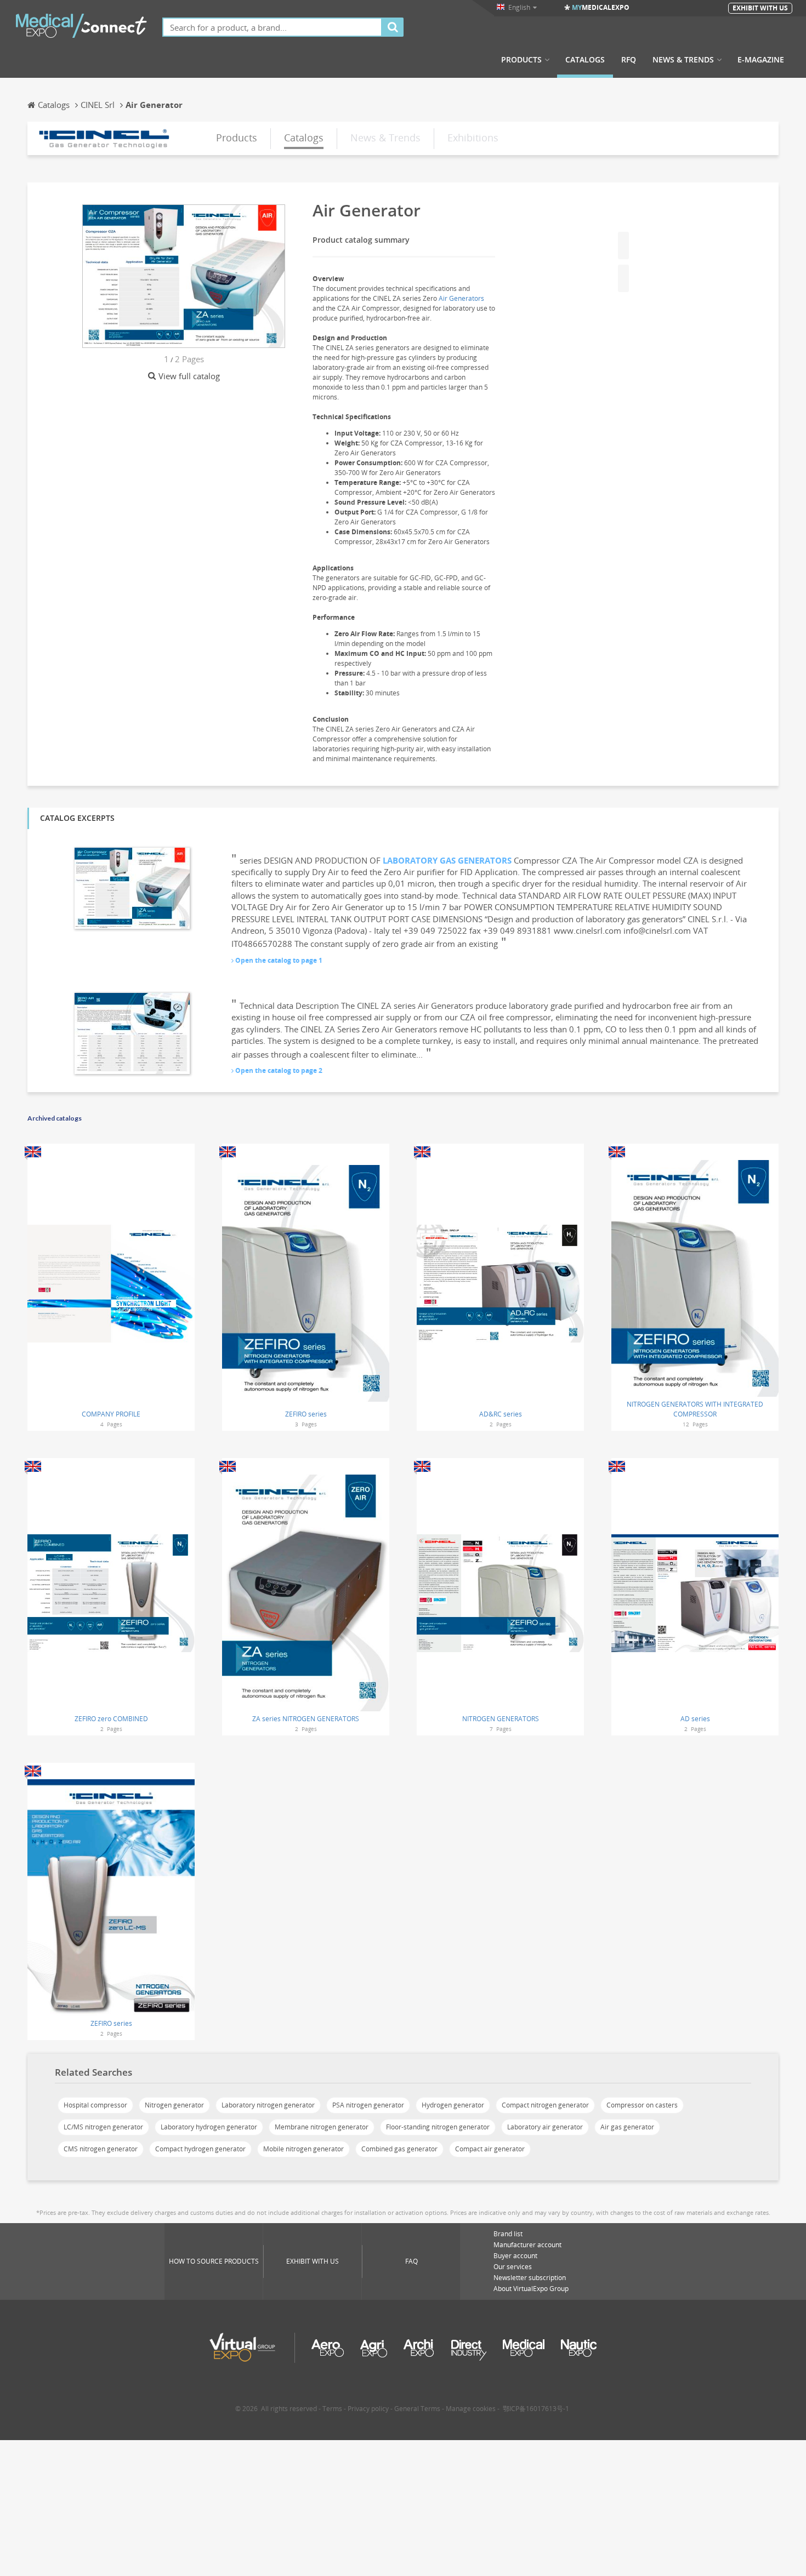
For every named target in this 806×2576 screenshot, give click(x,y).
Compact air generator (490, 2149)
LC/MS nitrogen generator (103, 2127)
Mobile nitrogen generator (303, 2149)
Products (521, 60)
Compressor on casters (642, 2105)
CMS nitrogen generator (101, 2149)
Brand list (508, 2234)
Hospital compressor (95, 2105)
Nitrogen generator (174, 2105)
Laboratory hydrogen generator (209, 2127)
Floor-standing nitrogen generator (438, 2127)
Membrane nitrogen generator (322, 2127)
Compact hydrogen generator (200, 2149)
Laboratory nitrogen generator (268, 2105)
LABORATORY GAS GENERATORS (447, 860)
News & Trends (683, 60)
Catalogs (585, 60)
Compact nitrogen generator (545, 2105)
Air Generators (461, 298)
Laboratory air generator (545, 2127)
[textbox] (272, 27)
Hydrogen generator (453, 2105)
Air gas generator (627, 2127)
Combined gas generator (399, 2149)
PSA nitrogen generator (368, 2105)
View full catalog (189, 376)
